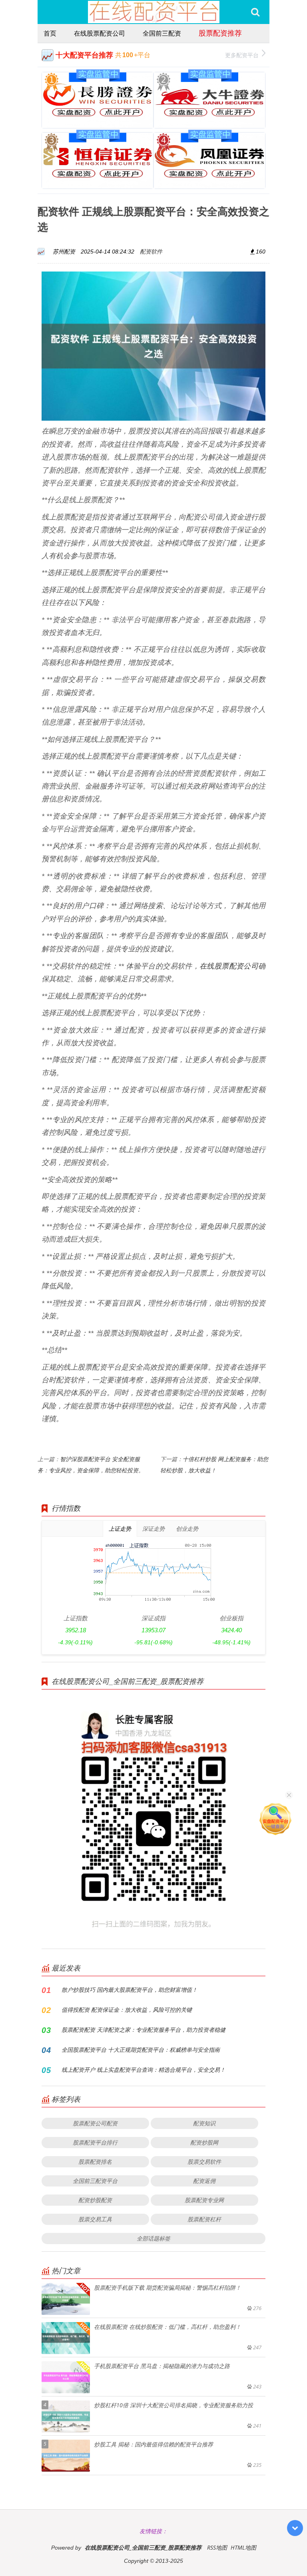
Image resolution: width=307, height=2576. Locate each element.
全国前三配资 (162, 33)
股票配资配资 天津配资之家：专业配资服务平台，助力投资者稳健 (144, 2030)
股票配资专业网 (204, 2200)
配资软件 (151, 251)
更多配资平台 (242, 55)
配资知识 (204, 2123)
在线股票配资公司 (100, 33)
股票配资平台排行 (95, 2142)
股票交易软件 (204, 2162)
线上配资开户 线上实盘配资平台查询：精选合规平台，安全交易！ (144, 2070)
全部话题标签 (153, 2238)
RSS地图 (217, 2547)
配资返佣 (204, 2181)
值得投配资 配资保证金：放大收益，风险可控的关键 (127, 2010)
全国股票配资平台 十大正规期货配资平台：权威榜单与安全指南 (141, 2050)
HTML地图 (243, 2547)
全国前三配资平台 (95, 2181)
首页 (50, 33)
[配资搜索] (255, 12)
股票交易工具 (95, 2219)
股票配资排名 (95, 2162)
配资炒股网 (204, 2142)
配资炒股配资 (95, 2200)
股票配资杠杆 (204, 2219)
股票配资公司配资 (95, 2123)
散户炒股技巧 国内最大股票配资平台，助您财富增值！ (130, 1990)
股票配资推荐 (220, 33)
